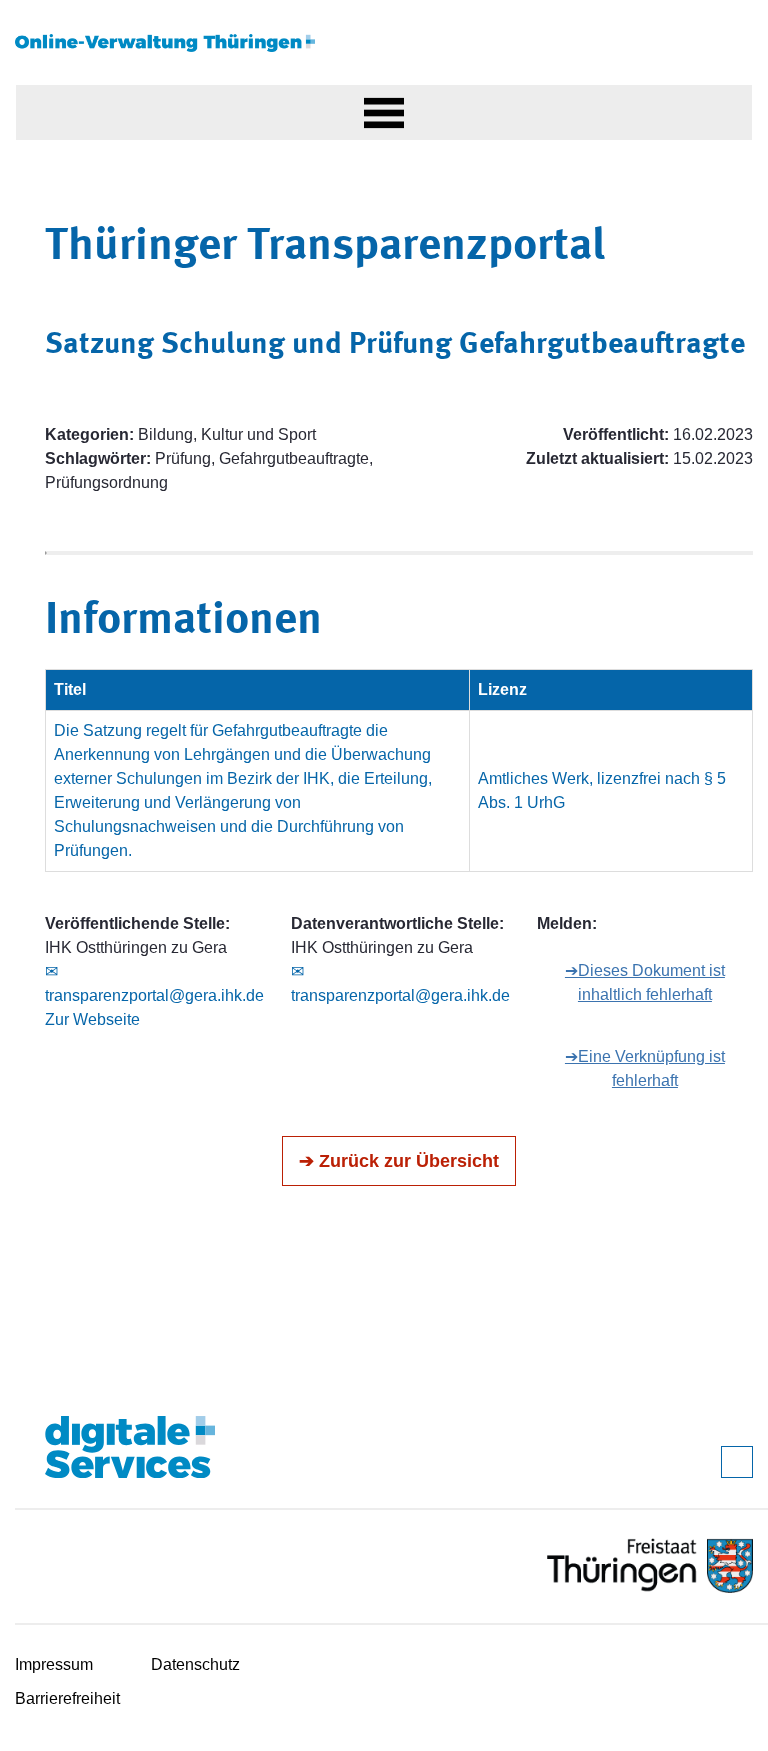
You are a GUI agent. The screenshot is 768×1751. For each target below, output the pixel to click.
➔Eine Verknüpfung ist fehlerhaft (645, 1068)
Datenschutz (195, 1664)
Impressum (54, 1664)
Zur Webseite (92, 1019)
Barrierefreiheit (67, 1698)
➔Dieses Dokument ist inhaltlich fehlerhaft (645, 982)
